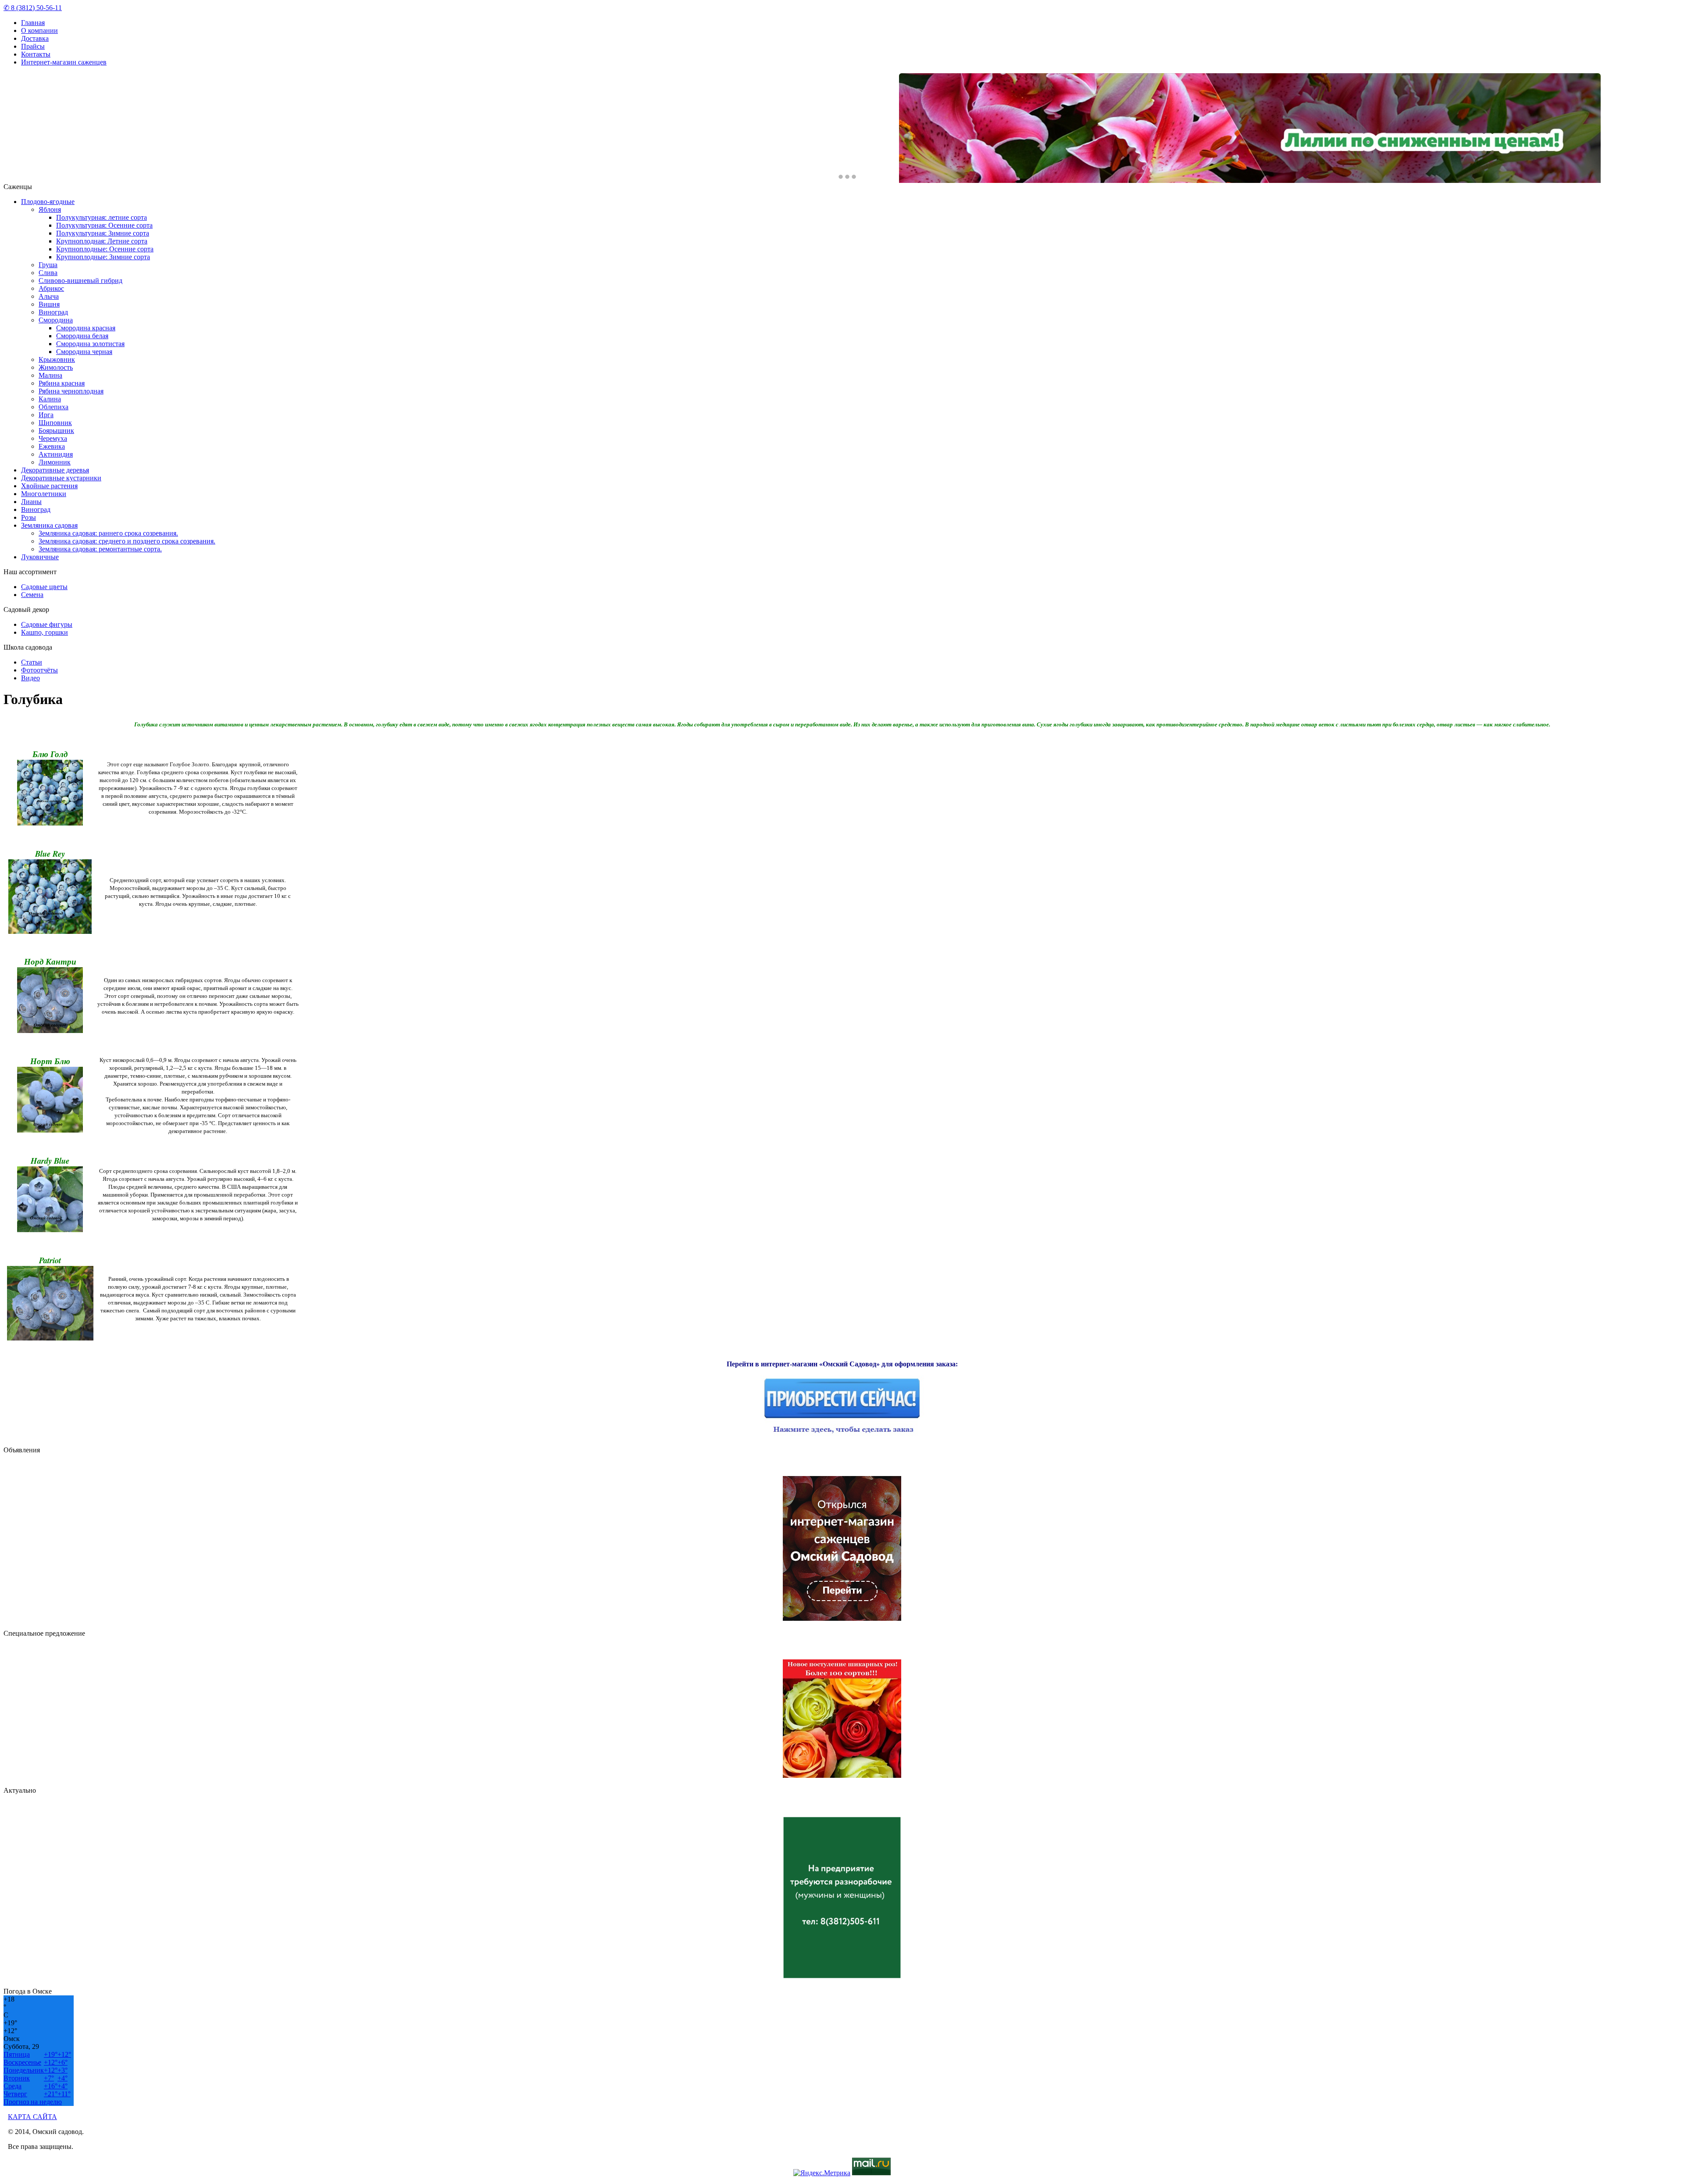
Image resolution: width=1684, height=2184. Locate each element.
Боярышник (56, 431)
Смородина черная (84, 352)
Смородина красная (86, 328)
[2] (847, 177)
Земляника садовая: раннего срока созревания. (108, 533)
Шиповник (55, 423)
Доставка (35, 38)
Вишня (49, 304)
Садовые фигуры (47, 624)
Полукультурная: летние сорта (102, 217)
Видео (30, 678)
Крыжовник (57, 359)
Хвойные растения (49, 486)
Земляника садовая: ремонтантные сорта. (100, 549)
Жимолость (56, 367)
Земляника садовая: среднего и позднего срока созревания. (127, 541)
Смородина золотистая (90, 344)
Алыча (49, 296)
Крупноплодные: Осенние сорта (105, 249)
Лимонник (55, 462)
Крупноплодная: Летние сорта (102, 241)
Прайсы (33, 46)
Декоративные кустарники (61, 478)
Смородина (56, 320)
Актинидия (56, 454)
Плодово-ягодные (48, 202)
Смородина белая (82, 336)
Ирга (46, 415)
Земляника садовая (49, 525)
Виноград (53, 312)
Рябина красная (62, 383)
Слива (48, 273)
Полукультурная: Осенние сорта (104, 225)
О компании (39, 30)
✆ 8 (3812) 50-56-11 (33, 8)
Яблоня (50, 209)
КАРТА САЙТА (32, 2117)
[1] (841, 177)
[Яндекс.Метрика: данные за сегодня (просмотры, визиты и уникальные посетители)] (822, 2173)
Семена (32, 595)
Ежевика (52, 446)
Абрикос (51, 288)
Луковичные (40, 557)
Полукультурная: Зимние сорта (103, 233)
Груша (48, 265)
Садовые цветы (44, 587)
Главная (33, 23)
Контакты (36, 54)
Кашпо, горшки (45, 632)
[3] (854, 177)
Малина (50, 375)
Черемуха (53, 438)
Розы (29, 517)
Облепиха (54, 407)
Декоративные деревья (55, 470)
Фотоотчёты (39, 670)
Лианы (31, 502)
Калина (50, 399)
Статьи (32, 662)
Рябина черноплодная (71, 391)
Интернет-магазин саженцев (64, 62)
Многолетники (44, 494)
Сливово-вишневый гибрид (80, 281)
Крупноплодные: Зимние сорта (103, 257)
